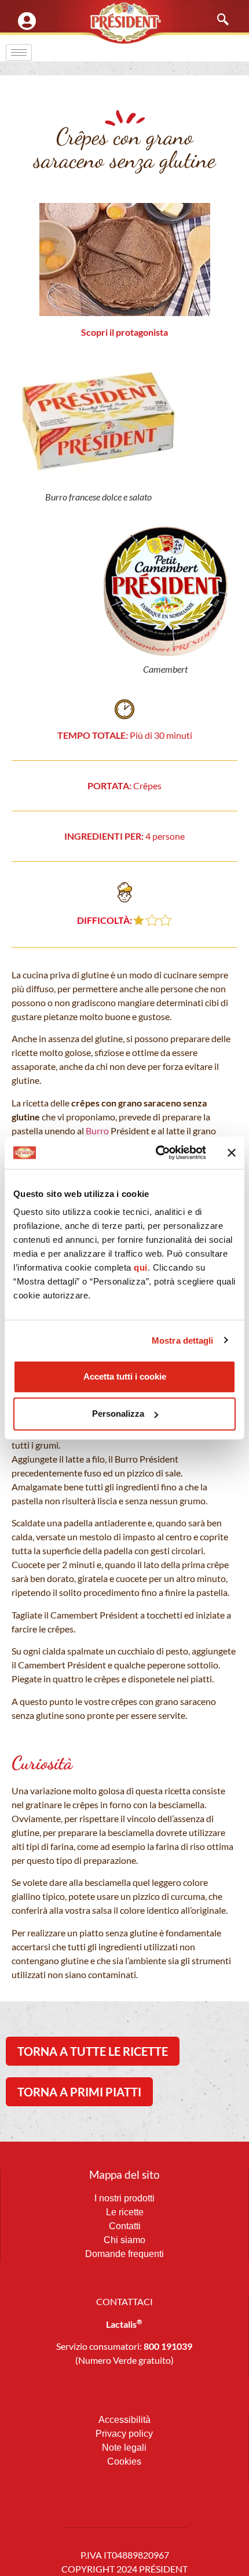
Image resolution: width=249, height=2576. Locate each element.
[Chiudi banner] (232, 1153)
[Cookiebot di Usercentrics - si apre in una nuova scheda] (157, 1153)
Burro (97, 1131)
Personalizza (118, 1414)
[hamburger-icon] (19, 52)
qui (141, 1267)
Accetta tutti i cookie (125, 1376)
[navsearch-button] (217, 20)
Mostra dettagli (183, 1340)
